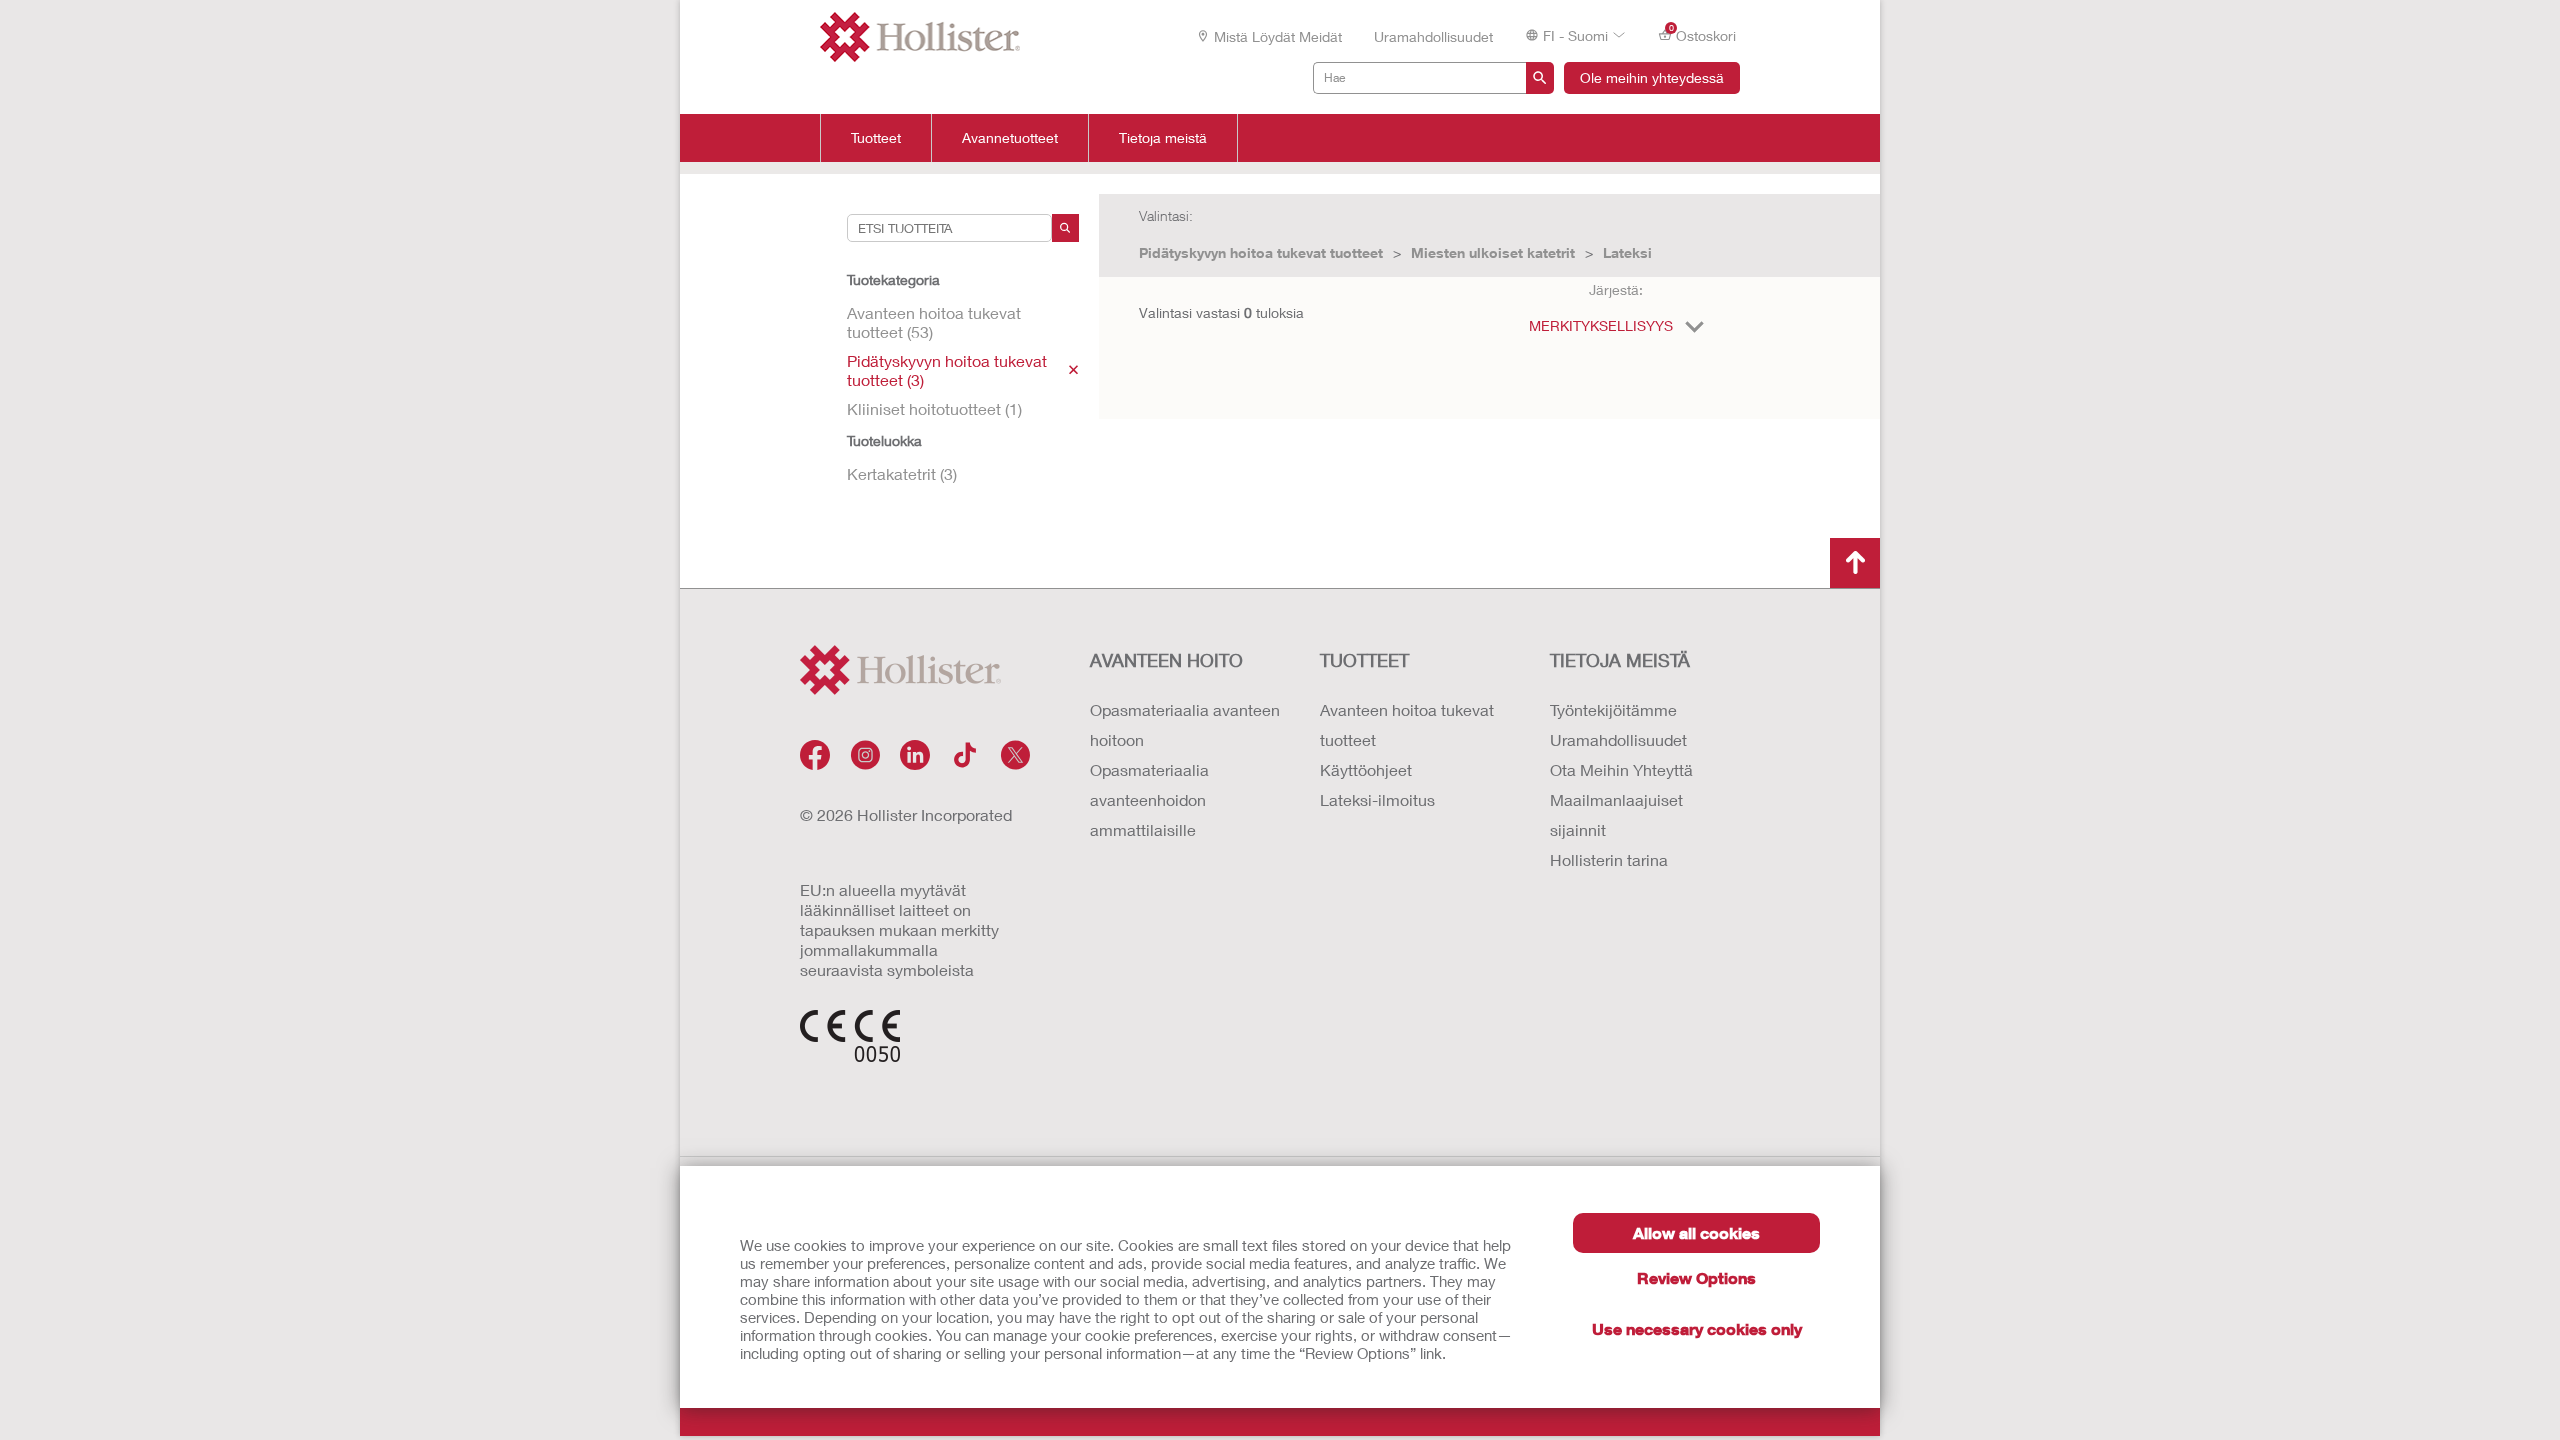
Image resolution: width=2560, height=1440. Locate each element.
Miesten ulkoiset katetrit (1493, 252)
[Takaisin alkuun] (1855, 563)
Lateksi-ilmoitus (1377, 799)
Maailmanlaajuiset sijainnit (1616, 814)
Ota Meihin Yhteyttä (1621, 769)
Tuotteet (876, 138)
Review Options (1696, 1277)
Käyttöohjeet (1366, 769)
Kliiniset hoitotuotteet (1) (934, 408)
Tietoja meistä (1163, 138)
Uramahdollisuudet (1433, 36)
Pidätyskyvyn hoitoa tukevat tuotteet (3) (947, 370)
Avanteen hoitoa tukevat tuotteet (1407, 724)
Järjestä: (1616, 289)
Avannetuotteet (1010, 138)
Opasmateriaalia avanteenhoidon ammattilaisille (1149, 799)
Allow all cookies (1696, 1232)
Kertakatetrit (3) (902, 473)
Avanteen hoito (1166, 660)
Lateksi (1627, 252)
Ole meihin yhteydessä (1652, 77)
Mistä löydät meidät (1278, 36)
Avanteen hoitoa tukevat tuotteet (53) (934, 322)
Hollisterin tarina (1609, 859)
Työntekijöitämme (1613, 709)
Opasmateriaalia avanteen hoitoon (1185, 724)
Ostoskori (1703, 34)
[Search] (1065, 228)
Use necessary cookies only (1697, 1328)
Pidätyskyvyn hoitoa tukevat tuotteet (1261, 252)
